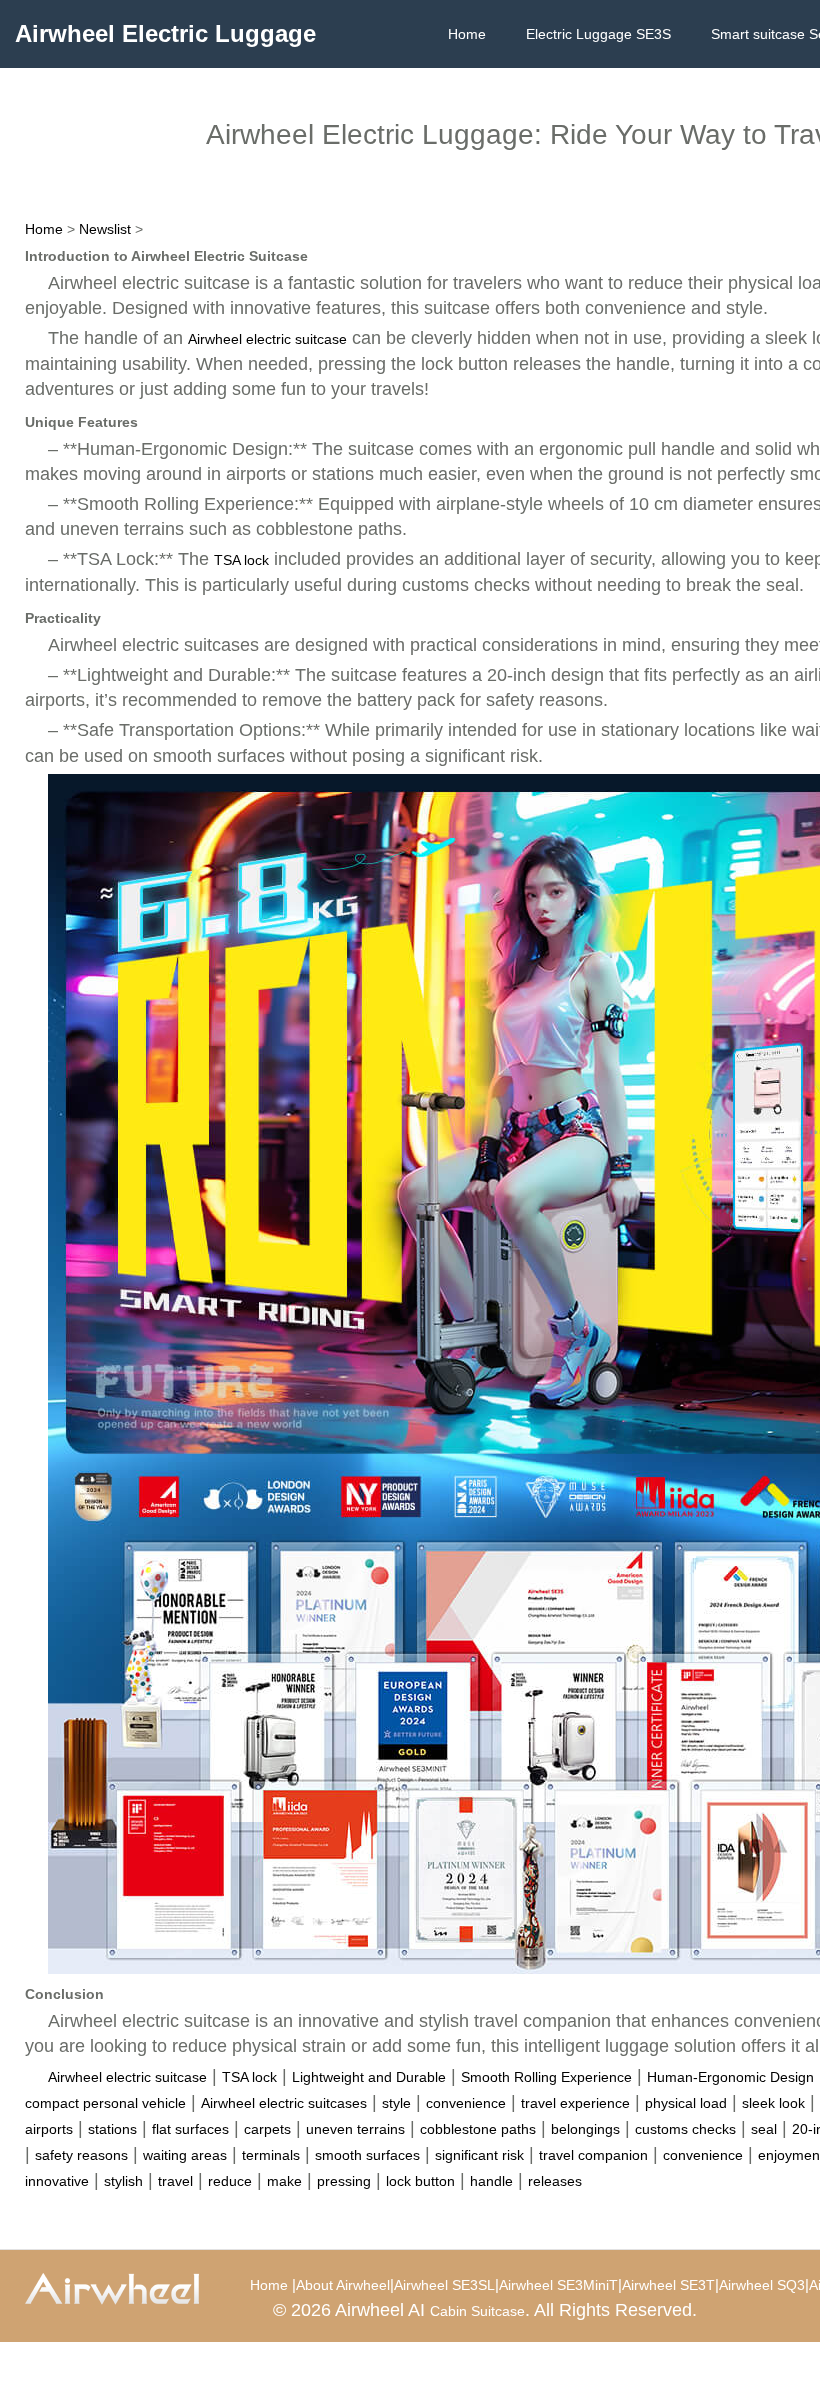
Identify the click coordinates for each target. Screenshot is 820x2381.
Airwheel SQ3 (762, 2285)
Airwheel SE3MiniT (558, 2285)
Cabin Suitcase (477, 2311)
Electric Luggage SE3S (598, 34)
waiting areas (185, 2155)
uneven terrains (355, 2129)
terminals (271, 2155)
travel (175, 2181)
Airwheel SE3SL (444, 2285)
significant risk (479, 2155)
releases (555, 2181)
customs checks (685, 2129)
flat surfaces (190, 2129)
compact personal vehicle (105, 2103)
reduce (230, 2181)
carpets (267, 2129)
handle (491, 2181)
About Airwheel (343, 2285)
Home (467, 34)
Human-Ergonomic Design (730, 2077)
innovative (57, 2181)
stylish (123, 2181)
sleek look (773, 2103)
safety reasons (81, 2155)
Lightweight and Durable (369, 2077)
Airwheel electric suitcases (284, 2103)
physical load (686, 2103)
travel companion (593, 2155)
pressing (344, 2181)
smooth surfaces (367, 2155)
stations (112, 2129)
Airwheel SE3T (668, 2285)
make (284, 2181)
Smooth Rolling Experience (546, 2077)
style (396, 2103)
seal (764, 2129)
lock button (420, 2181)
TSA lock (241, 560)
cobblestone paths (478, 2129)
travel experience (575, 2103)
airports (49, 2129)
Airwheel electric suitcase (267, 339)
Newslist (105, 229)
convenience (466, 2103)
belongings (585, 2129)
